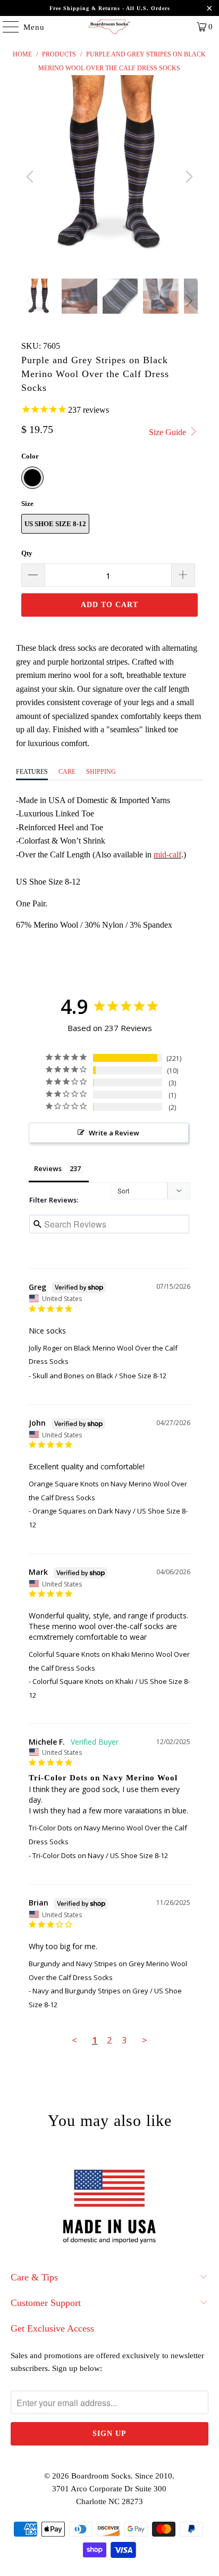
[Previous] (31, 177)
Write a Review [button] (114, 1133)
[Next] (188, 177)
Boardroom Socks (101, 2476)
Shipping (101, 772)
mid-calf (167, 854)
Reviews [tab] (48, 1168)
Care (67, 772)
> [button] (145, 2040)
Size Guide (169, 432)
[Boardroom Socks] (109, 27)
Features (32, 772)
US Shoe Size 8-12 (55, 524)
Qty (27, 553)
